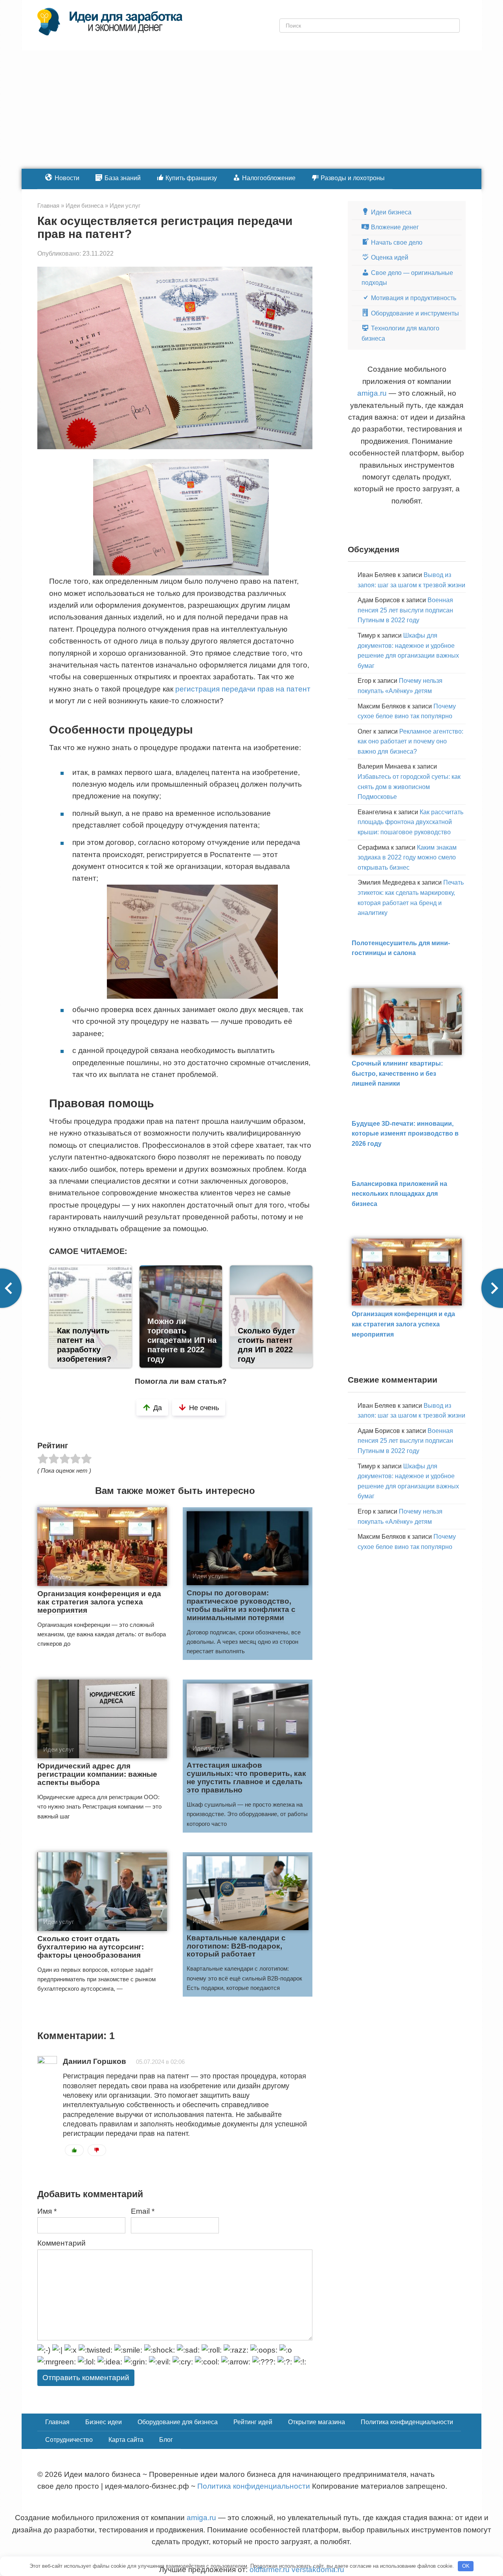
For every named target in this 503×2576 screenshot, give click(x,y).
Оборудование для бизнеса (178, 2422)
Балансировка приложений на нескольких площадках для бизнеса (399, 1194)
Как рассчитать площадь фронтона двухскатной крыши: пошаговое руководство (410, 822)
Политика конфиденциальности (407, 2422)
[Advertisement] (251, 110)
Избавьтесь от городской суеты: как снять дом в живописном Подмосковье (409, 787)
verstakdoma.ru (318, 2570)
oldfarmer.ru (270, 2570)
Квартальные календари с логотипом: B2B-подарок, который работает (236, 1946)
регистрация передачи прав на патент (243, 689)
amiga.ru (372, 393)
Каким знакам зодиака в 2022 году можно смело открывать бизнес (407, 857)
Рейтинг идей (253, 2422)
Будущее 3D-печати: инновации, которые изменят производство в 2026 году (405, 1134)
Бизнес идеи (104, 2422)
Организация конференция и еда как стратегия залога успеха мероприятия (99, 1602)
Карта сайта (126, 2440)
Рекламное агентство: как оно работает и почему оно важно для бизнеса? (410, 741)
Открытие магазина (317, 2422)
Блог (166, 2440)
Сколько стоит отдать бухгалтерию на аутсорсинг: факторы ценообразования (91, 1947)
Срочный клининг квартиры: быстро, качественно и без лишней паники (397, 1073)
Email (143, 2211)
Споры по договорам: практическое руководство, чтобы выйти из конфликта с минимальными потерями (241, 1605)
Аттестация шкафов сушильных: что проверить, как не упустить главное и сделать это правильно (246, 1778)
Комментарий (61, 2243)
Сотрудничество (69, 2440)
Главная (57, 2422)
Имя (47, 2211)
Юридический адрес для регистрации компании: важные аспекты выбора (97, 1774)
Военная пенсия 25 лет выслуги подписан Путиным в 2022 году (405, 610)
